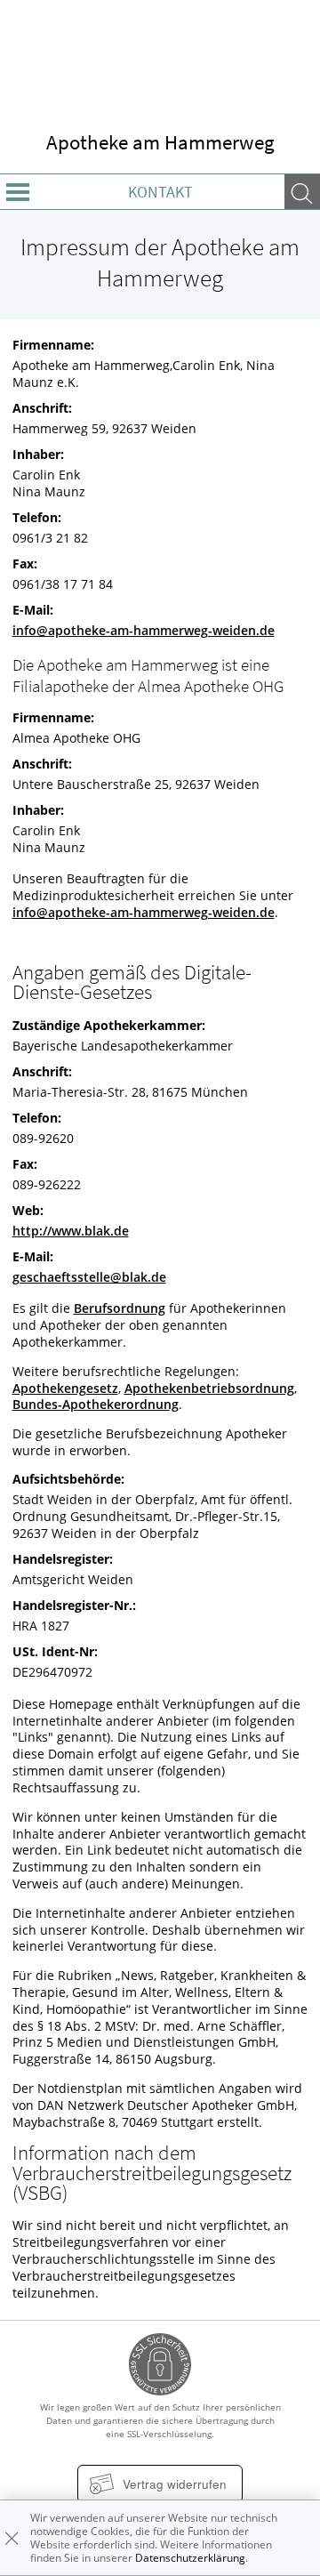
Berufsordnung (120, 1308)
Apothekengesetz (65, 1389)
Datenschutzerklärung (190, 2558)
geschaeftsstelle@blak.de (89, 1277)
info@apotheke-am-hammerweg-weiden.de (144, 631)
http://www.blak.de (71, 1231)
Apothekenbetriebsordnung (209, 1389)
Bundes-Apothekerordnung (96, 1405)
